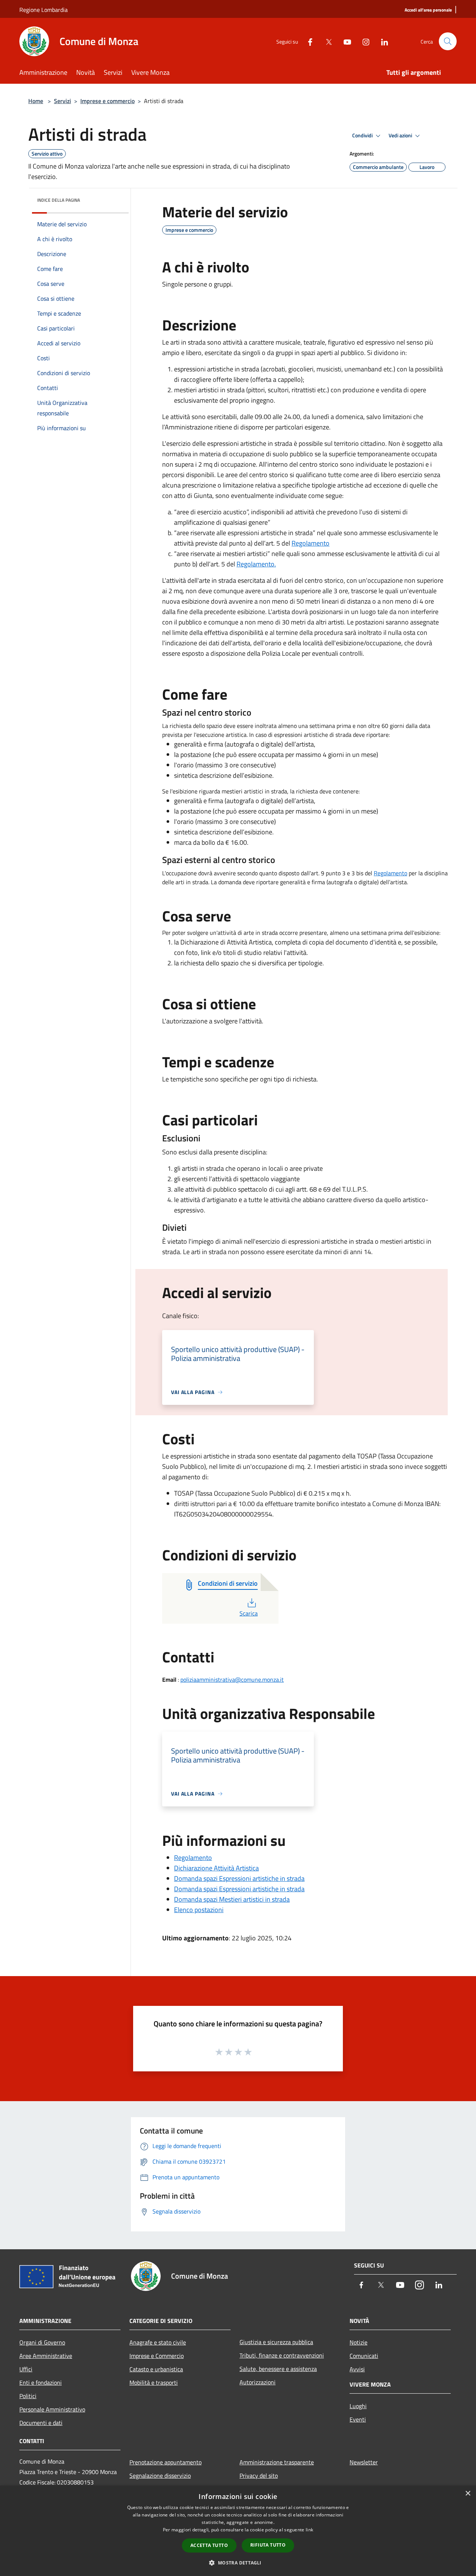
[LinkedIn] (382, 41)
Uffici (26, 2369)
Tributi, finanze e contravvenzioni (282, 2355)
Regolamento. (256, 564)
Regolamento (311, 543)
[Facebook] (307, 41)
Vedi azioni (401, 135)
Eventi (358, 2419)
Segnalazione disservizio (160, 2476)
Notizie (358, 2342)
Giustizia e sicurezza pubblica (276, 2342)
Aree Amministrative (46, 2356)
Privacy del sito (259, 2476)
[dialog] (238, 2531)
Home (36, 101)
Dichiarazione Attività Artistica (216, 1868)
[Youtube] (344, 41)
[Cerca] (448, 41)
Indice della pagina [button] (59, 200)
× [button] (468, 2494)
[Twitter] (326, 41)
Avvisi (357, 2369)
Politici (28, 2396)
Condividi (363, 135)
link (309, 2530)
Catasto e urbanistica (156, 2369)
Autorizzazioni (258, 2382)
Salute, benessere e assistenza (278, 2369)
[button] (238, 2563)
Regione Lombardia (44, 10)
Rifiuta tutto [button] (268, 2545)
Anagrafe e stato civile (158, 2342)
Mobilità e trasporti (154, 2382)
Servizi (62, 101)
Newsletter (364, 2462)
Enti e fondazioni (41, 2382)
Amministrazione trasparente (277, 2462)
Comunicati (364, 2356)
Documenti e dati (41, 2423)
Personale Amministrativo (52, 2409)
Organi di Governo (42, 2342)
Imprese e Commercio (157, 2356)
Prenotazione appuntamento (165, 2462)
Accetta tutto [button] (209, 2545)
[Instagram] (363, 41)
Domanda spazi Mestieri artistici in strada (232, 1899)
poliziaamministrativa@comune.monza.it (232, 1679)
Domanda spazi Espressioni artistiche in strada (239, 1878)
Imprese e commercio (107, 101)
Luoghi (358, 2406)
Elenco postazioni (199, 1910)
